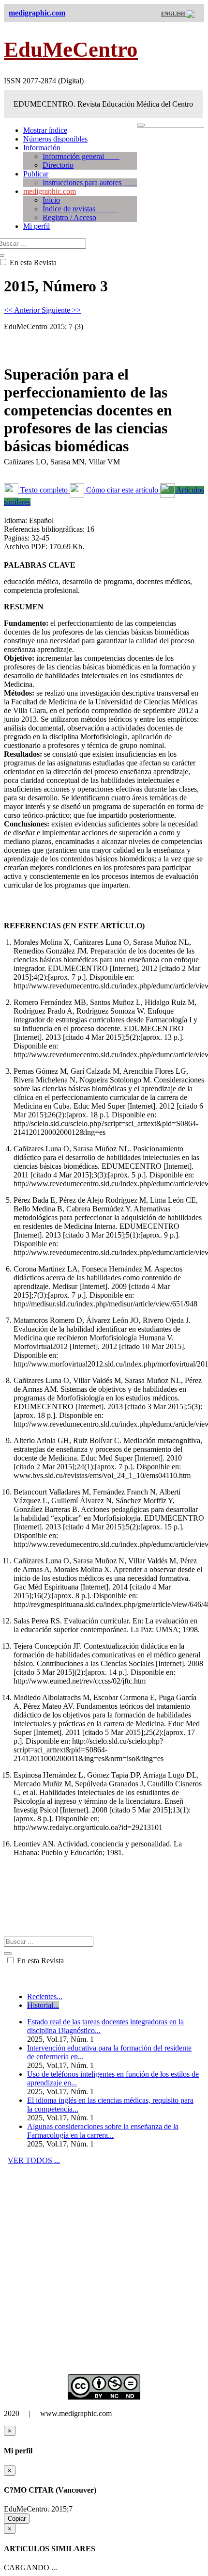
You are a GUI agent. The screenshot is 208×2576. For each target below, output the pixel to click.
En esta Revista (39, 1961)
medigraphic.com (50, 191)
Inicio (51, 200)
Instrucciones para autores (90, 183)
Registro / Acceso (69, 217)
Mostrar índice (45, 130)
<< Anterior (23, 310)
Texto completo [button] (44, 490)
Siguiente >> (61, 310)
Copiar (17, 2519)
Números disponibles (55, 139)
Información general (81, 156)
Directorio (58, 165)
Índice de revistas (81, 209)
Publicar (36, 174)
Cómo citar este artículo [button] (122, 490)
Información (42, 148)
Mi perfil (37, 226)
